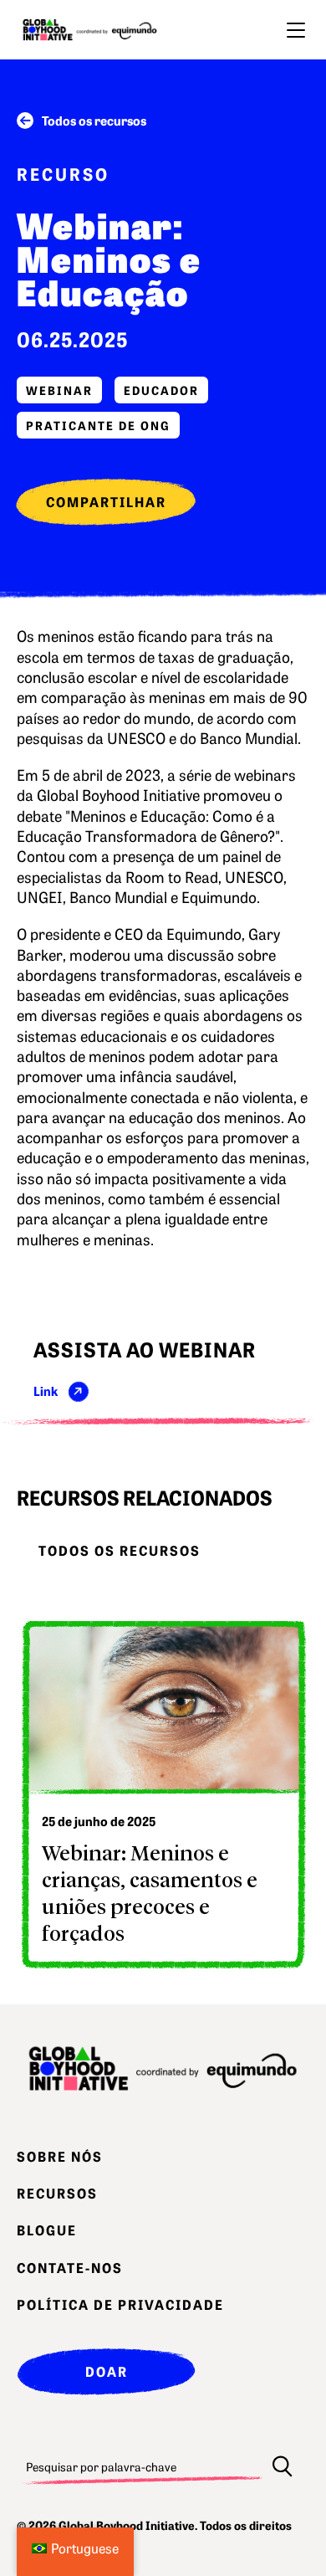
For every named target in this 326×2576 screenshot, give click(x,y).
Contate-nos (70, 2267)
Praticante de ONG (98, 425)
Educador (161, 390)
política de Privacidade (120, 2304)
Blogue (47, 2230)
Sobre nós (60, 2156)
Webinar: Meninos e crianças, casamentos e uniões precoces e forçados (150, 1892)
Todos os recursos (94, 120)
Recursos (57, 2193)
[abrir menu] (296, 30)
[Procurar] (283, 2466)
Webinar (59, 390)
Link (46, 1391)
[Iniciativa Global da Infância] (90, 30)
